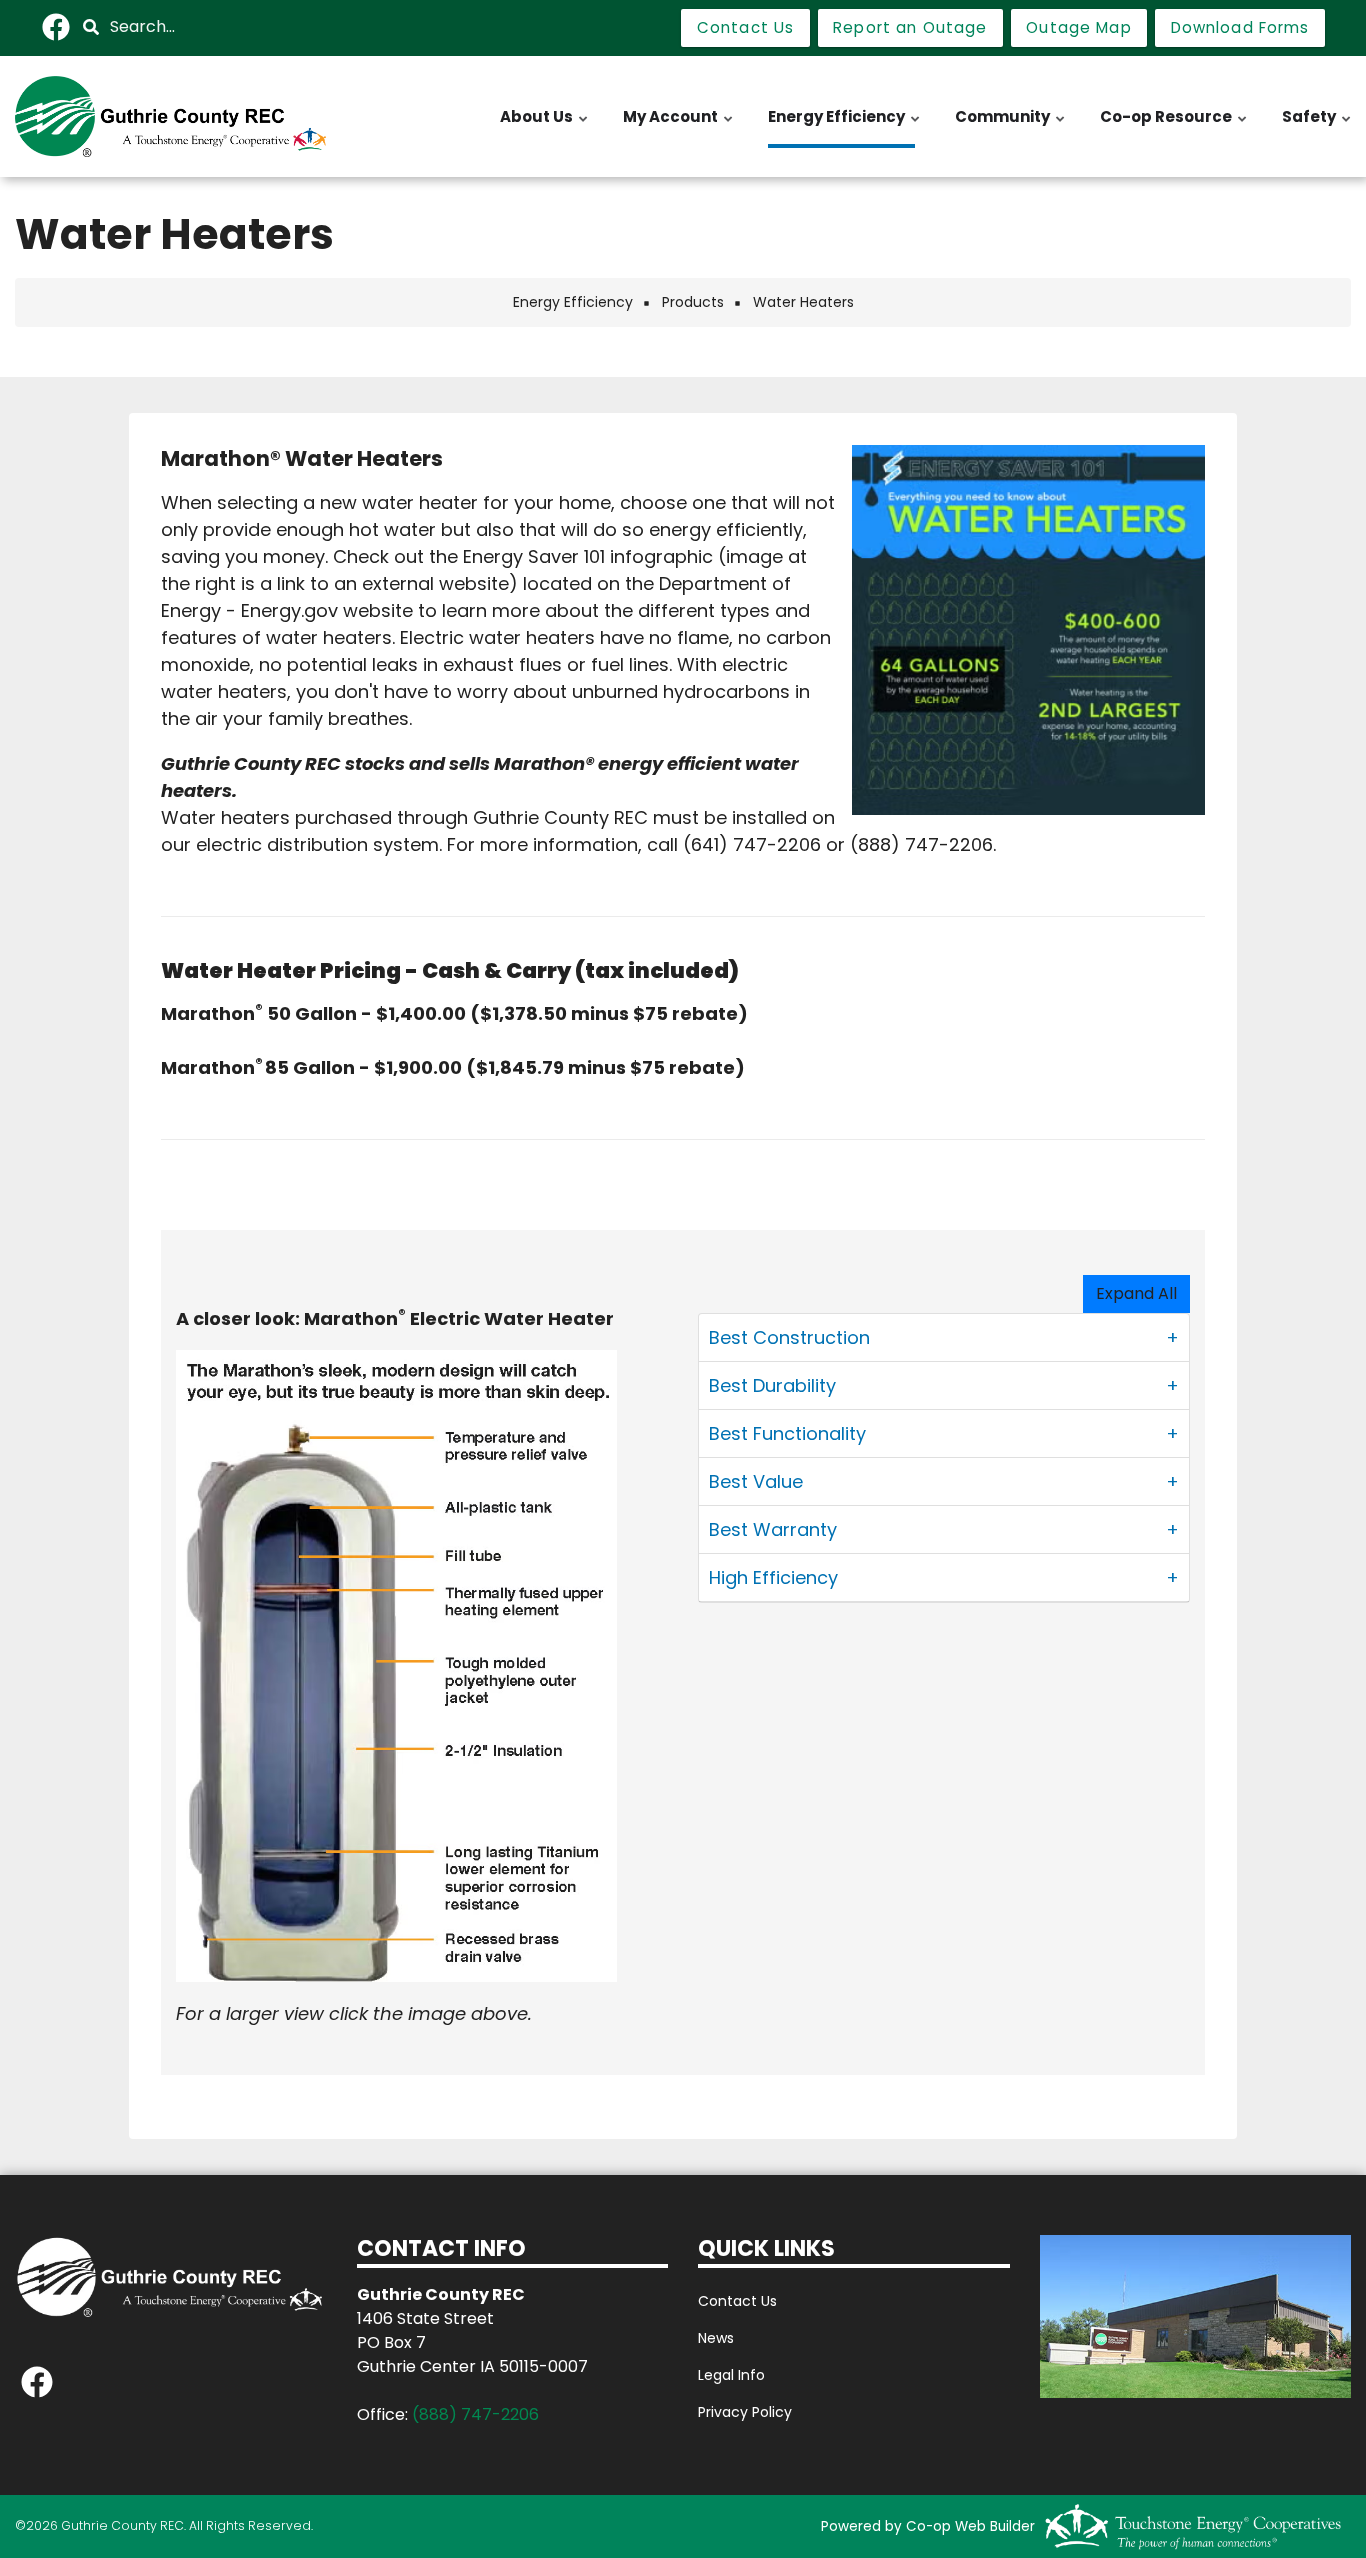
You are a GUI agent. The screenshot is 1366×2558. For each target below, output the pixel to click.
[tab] (944, 1338)
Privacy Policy (745, 2412)
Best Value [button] (756, 1481)
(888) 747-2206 (475, 2414)
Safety (1317, 127)
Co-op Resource (1174, 127)
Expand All (1136, 1293)
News (716, 2338)
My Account (679, 127)
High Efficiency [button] (773, 1577)
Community (1011, 127)
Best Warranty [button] (773, 1529)
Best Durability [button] (772, 1385)
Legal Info (731, 2375)
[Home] (171, 116)
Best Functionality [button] (787, 1433)
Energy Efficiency (845, 127)
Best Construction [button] (789, 1337)
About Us (545, 127)
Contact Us (737, 2301)
